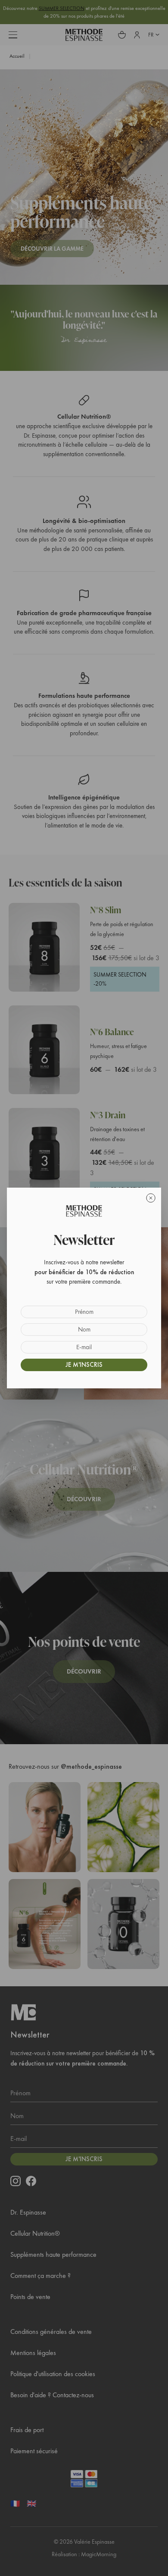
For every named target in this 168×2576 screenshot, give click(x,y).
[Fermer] (151, 1198)
